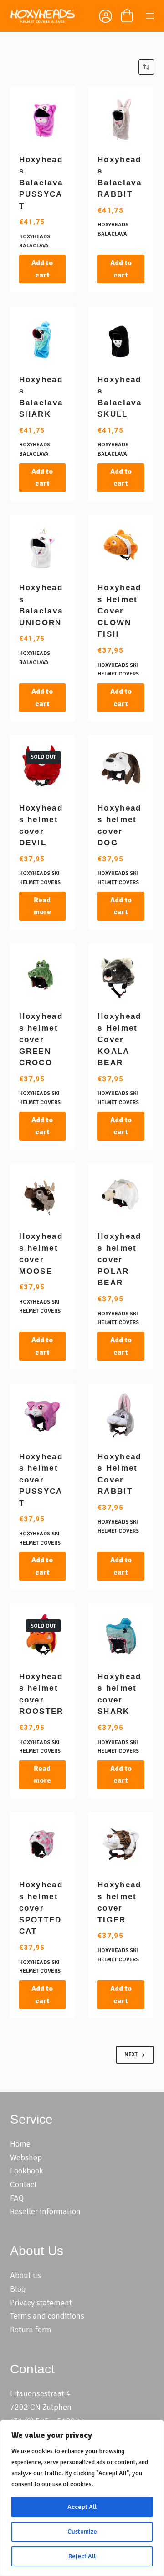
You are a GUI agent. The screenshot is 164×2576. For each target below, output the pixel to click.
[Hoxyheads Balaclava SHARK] (43, 339)
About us (26, 2275)
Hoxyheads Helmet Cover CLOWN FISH (119, 611)
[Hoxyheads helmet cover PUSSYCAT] (43, 1416)
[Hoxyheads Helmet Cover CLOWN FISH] (121, 547)
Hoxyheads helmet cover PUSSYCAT (41, 1480)
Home (20, 2144)
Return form (31, 2330)
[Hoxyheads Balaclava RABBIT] (121, 119)
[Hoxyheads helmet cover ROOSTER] (43, 1636)
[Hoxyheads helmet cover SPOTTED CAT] (43, 1845)
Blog (18, 2289)
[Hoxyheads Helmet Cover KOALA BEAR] (121, 976)
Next (131, 2055)
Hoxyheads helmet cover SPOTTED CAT (41, 1908)
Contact (23, 2184)
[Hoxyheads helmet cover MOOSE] (43, 1196)
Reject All (82, 2556)
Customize (82, 2531)
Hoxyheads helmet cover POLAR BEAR (119, 1259)
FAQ (17, 2198)
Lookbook (27, 2171)
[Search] (83, 16)
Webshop (26, 2157)
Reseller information (45, 2211)
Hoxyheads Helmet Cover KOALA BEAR (119, 1039)
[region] (82, 2498)
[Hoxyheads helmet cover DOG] (121, 767)
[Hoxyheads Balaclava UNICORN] (43, 547)
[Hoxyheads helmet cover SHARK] (121, 1636)
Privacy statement (41, 2303)
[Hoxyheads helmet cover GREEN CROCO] (43, 976)
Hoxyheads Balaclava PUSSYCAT (41, 183)
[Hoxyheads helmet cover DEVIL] (43, 767)
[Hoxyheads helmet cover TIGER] (121, 1845)
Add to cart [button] (42, 269)
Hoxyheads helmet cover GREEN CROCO (41, 1039)
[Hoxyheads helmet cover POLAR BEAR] (121, 1196)
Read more (42, 906)
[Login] (105, 18)
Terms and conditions (47, 2316)
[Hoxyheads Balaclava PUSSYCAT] (43, 119)
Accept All (82, 2507)
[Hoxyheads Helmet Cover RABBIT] (121, 1416)
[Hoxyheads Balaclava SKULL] (121, 339)
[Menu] (150, 16)
